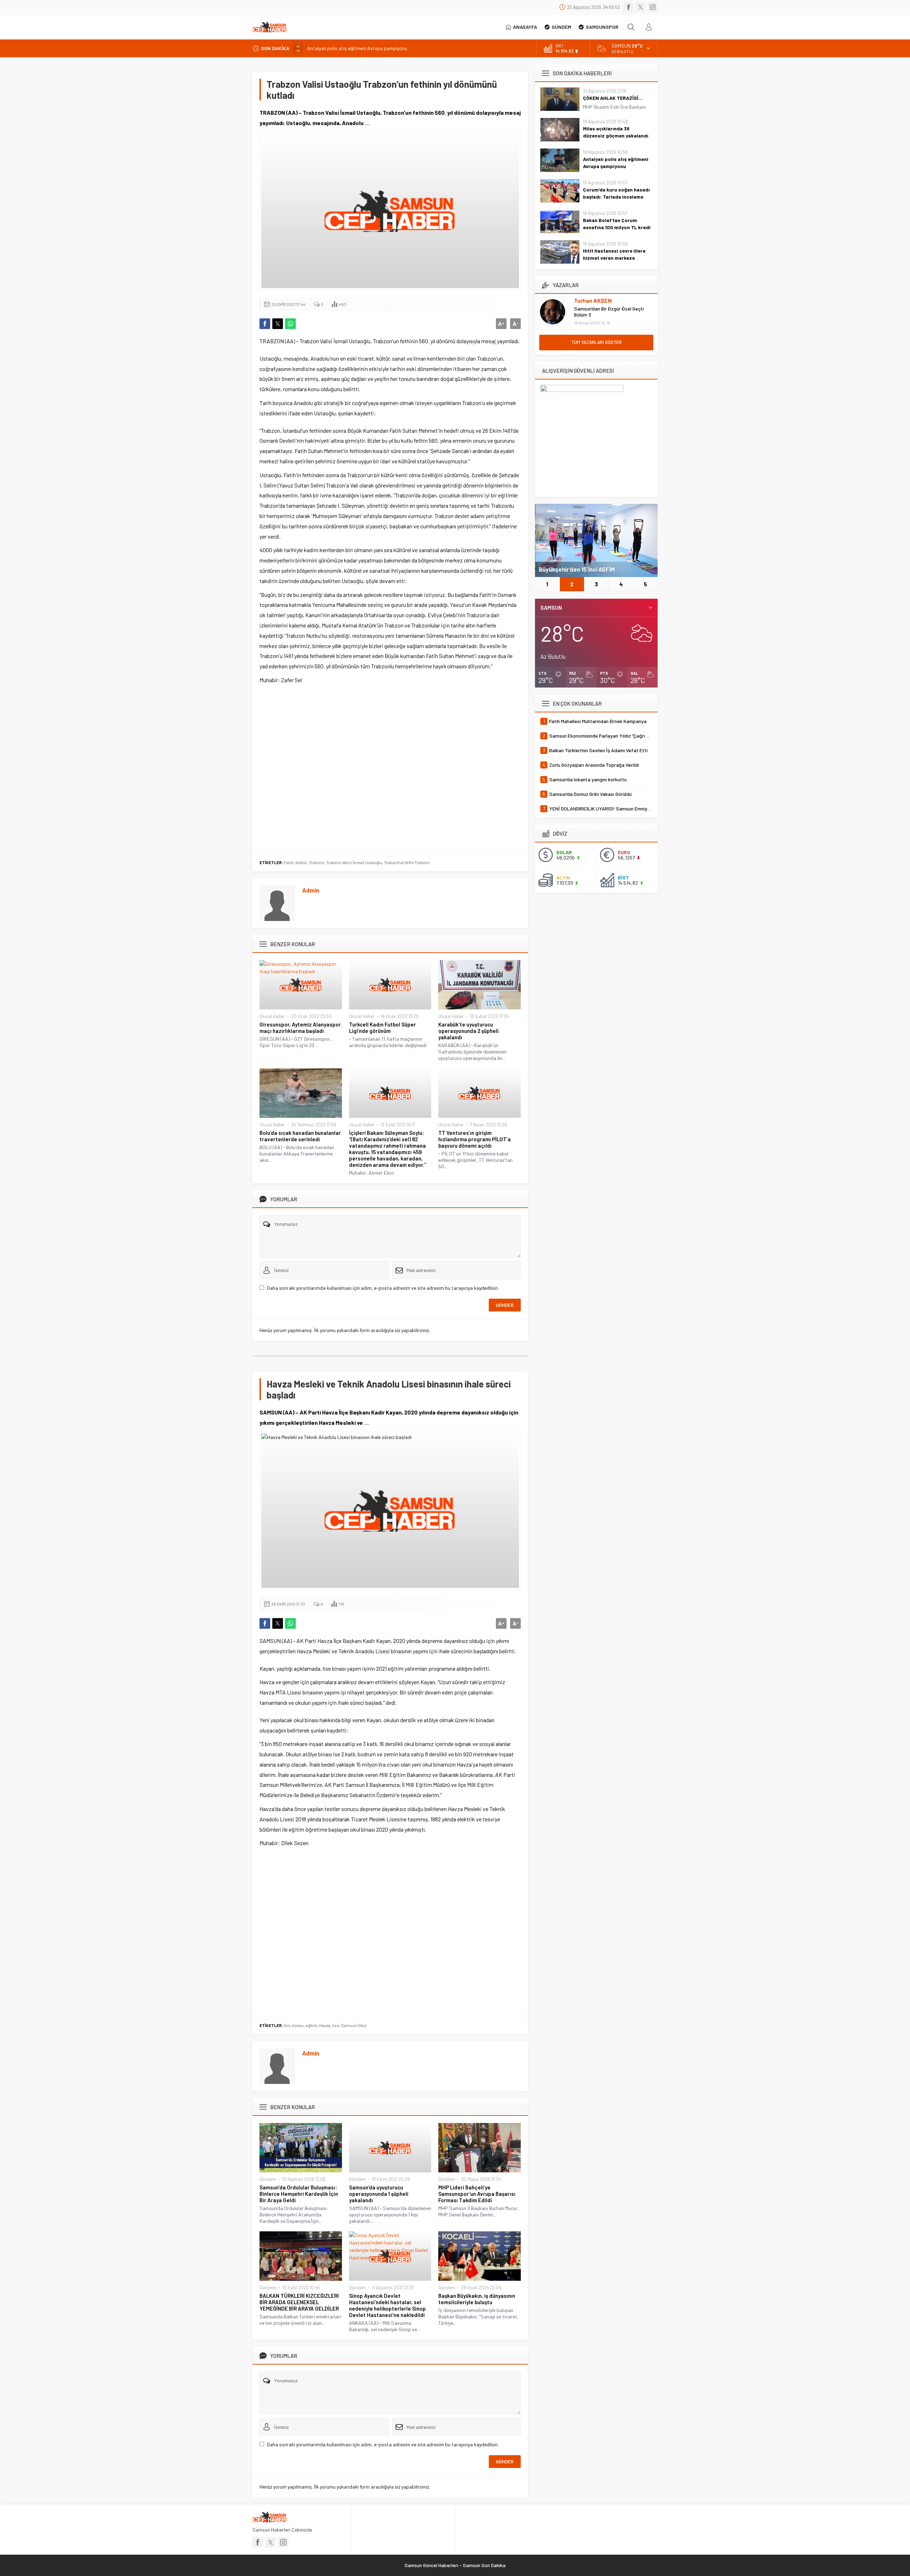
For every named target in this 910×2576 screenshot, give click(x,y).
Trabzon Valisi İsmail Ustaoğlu (354, 862)
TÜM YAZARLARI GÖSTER (596, 342)
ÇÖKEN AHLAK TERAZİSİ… (613, 98)
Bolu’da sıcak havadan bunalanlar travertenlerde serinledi (300, 1136)
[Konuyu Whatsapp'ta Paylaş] (290, 324)
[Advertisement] (390, 767)
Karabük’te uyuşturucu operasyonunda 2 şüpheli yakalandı (469, 1031)
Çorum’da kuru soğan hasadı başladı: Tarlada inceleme (616, 193)
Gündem (268, 2179)
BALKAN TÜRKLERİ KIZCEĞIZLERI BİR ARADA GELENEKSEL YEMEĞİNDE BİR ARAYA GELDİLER (299, 2302)
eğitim (311, 2025)
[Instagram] (653, 7)
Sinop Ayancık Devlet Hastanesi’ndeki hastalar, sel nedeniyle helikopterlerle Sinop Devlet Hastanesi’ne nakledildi (387, 2305)
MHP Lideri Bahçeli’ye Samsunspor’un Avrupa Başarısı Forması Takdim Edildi (477, 2194)
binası (298, 2025)
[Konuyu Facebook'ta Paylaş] (265, 324)
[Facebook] (628, 7)
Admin (311, 890)
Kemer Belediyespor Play (573, 569)
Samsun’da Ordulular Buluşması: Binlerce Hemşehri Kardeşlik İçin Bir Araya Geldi (299, 2194)
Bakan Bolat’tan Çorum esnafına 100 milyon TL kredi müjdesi (617, 227)
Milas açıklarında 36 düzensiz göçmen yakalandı (616, 132)
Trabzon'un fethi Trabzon (407, 862)
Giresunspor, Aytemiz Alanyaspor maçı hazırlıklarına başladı (300, 1028)
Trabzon (317, 862)
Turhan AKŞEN (593, 300)
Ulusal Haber (272, 1016)
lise (336, 2025)
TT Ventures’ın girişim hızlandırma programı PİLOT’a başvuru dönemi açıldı (475, 1139)
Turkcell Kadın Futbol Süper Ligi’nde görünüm (382, 1028)
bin (287, 2025)
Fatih (289, 862)
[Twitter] (641, 7)
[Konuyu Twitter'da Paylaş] (278, 324)
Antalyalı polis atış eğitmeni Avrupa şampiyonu (357, 48)
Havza (325, 2025)
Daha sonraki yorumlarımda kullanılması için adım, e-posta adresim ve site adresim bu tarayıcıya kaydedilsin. (383, 1288)
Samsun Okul (354, 2025)
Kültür (301, 862)
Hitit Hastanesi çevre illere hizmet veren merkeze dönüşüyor (614, 258)
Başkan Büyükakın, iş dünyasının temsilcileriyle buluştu (477, 2299)
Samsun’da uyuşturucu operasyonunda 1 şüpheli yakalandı (379, 2194)
